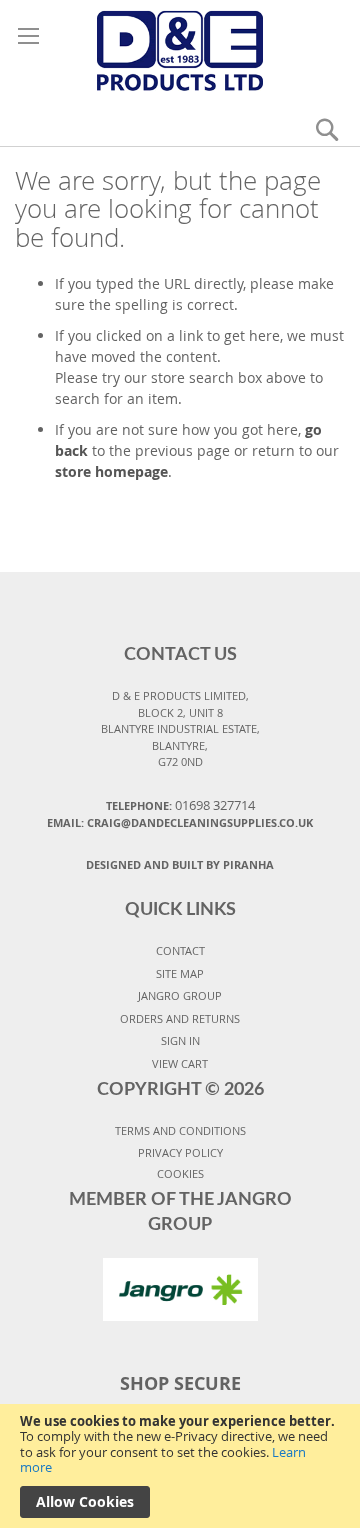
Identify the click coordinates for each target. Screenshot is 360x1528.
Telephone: (180, 805)
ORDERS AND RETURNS (180, 1018)
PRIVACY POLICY (180, 1152)
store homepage (111, 471)
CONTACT (180, 950)
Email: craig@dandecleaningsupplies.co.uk (180, 822)
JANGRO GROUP (180, 995)
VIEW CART (180, 1063)
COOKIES (180, 1173)
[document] (180, 1466)
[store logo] (180, 47)
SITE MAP (180, 973)
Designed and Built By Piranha (180, 864)
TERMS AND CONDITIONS (180, 1130)
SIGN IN (180, 1040)
